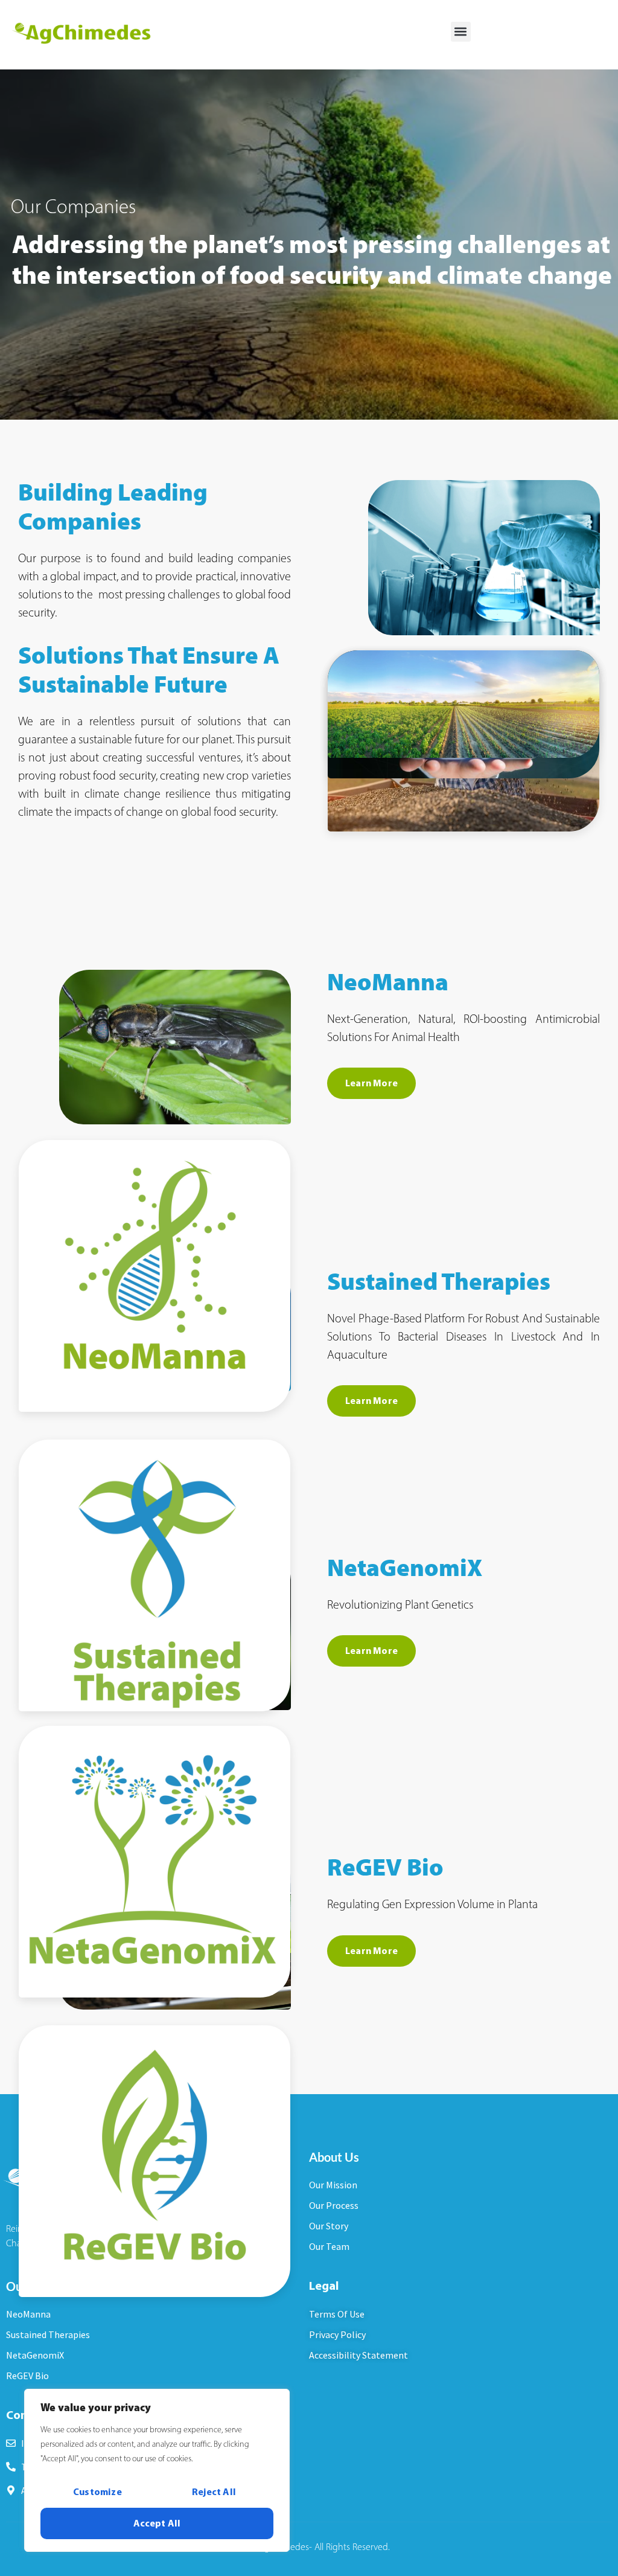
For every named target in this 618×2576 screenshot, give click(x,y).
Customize (97, 2492)
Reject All (214, 2492)
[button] (461, 32)
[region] (157, 2470)
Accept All (157, 2523)
